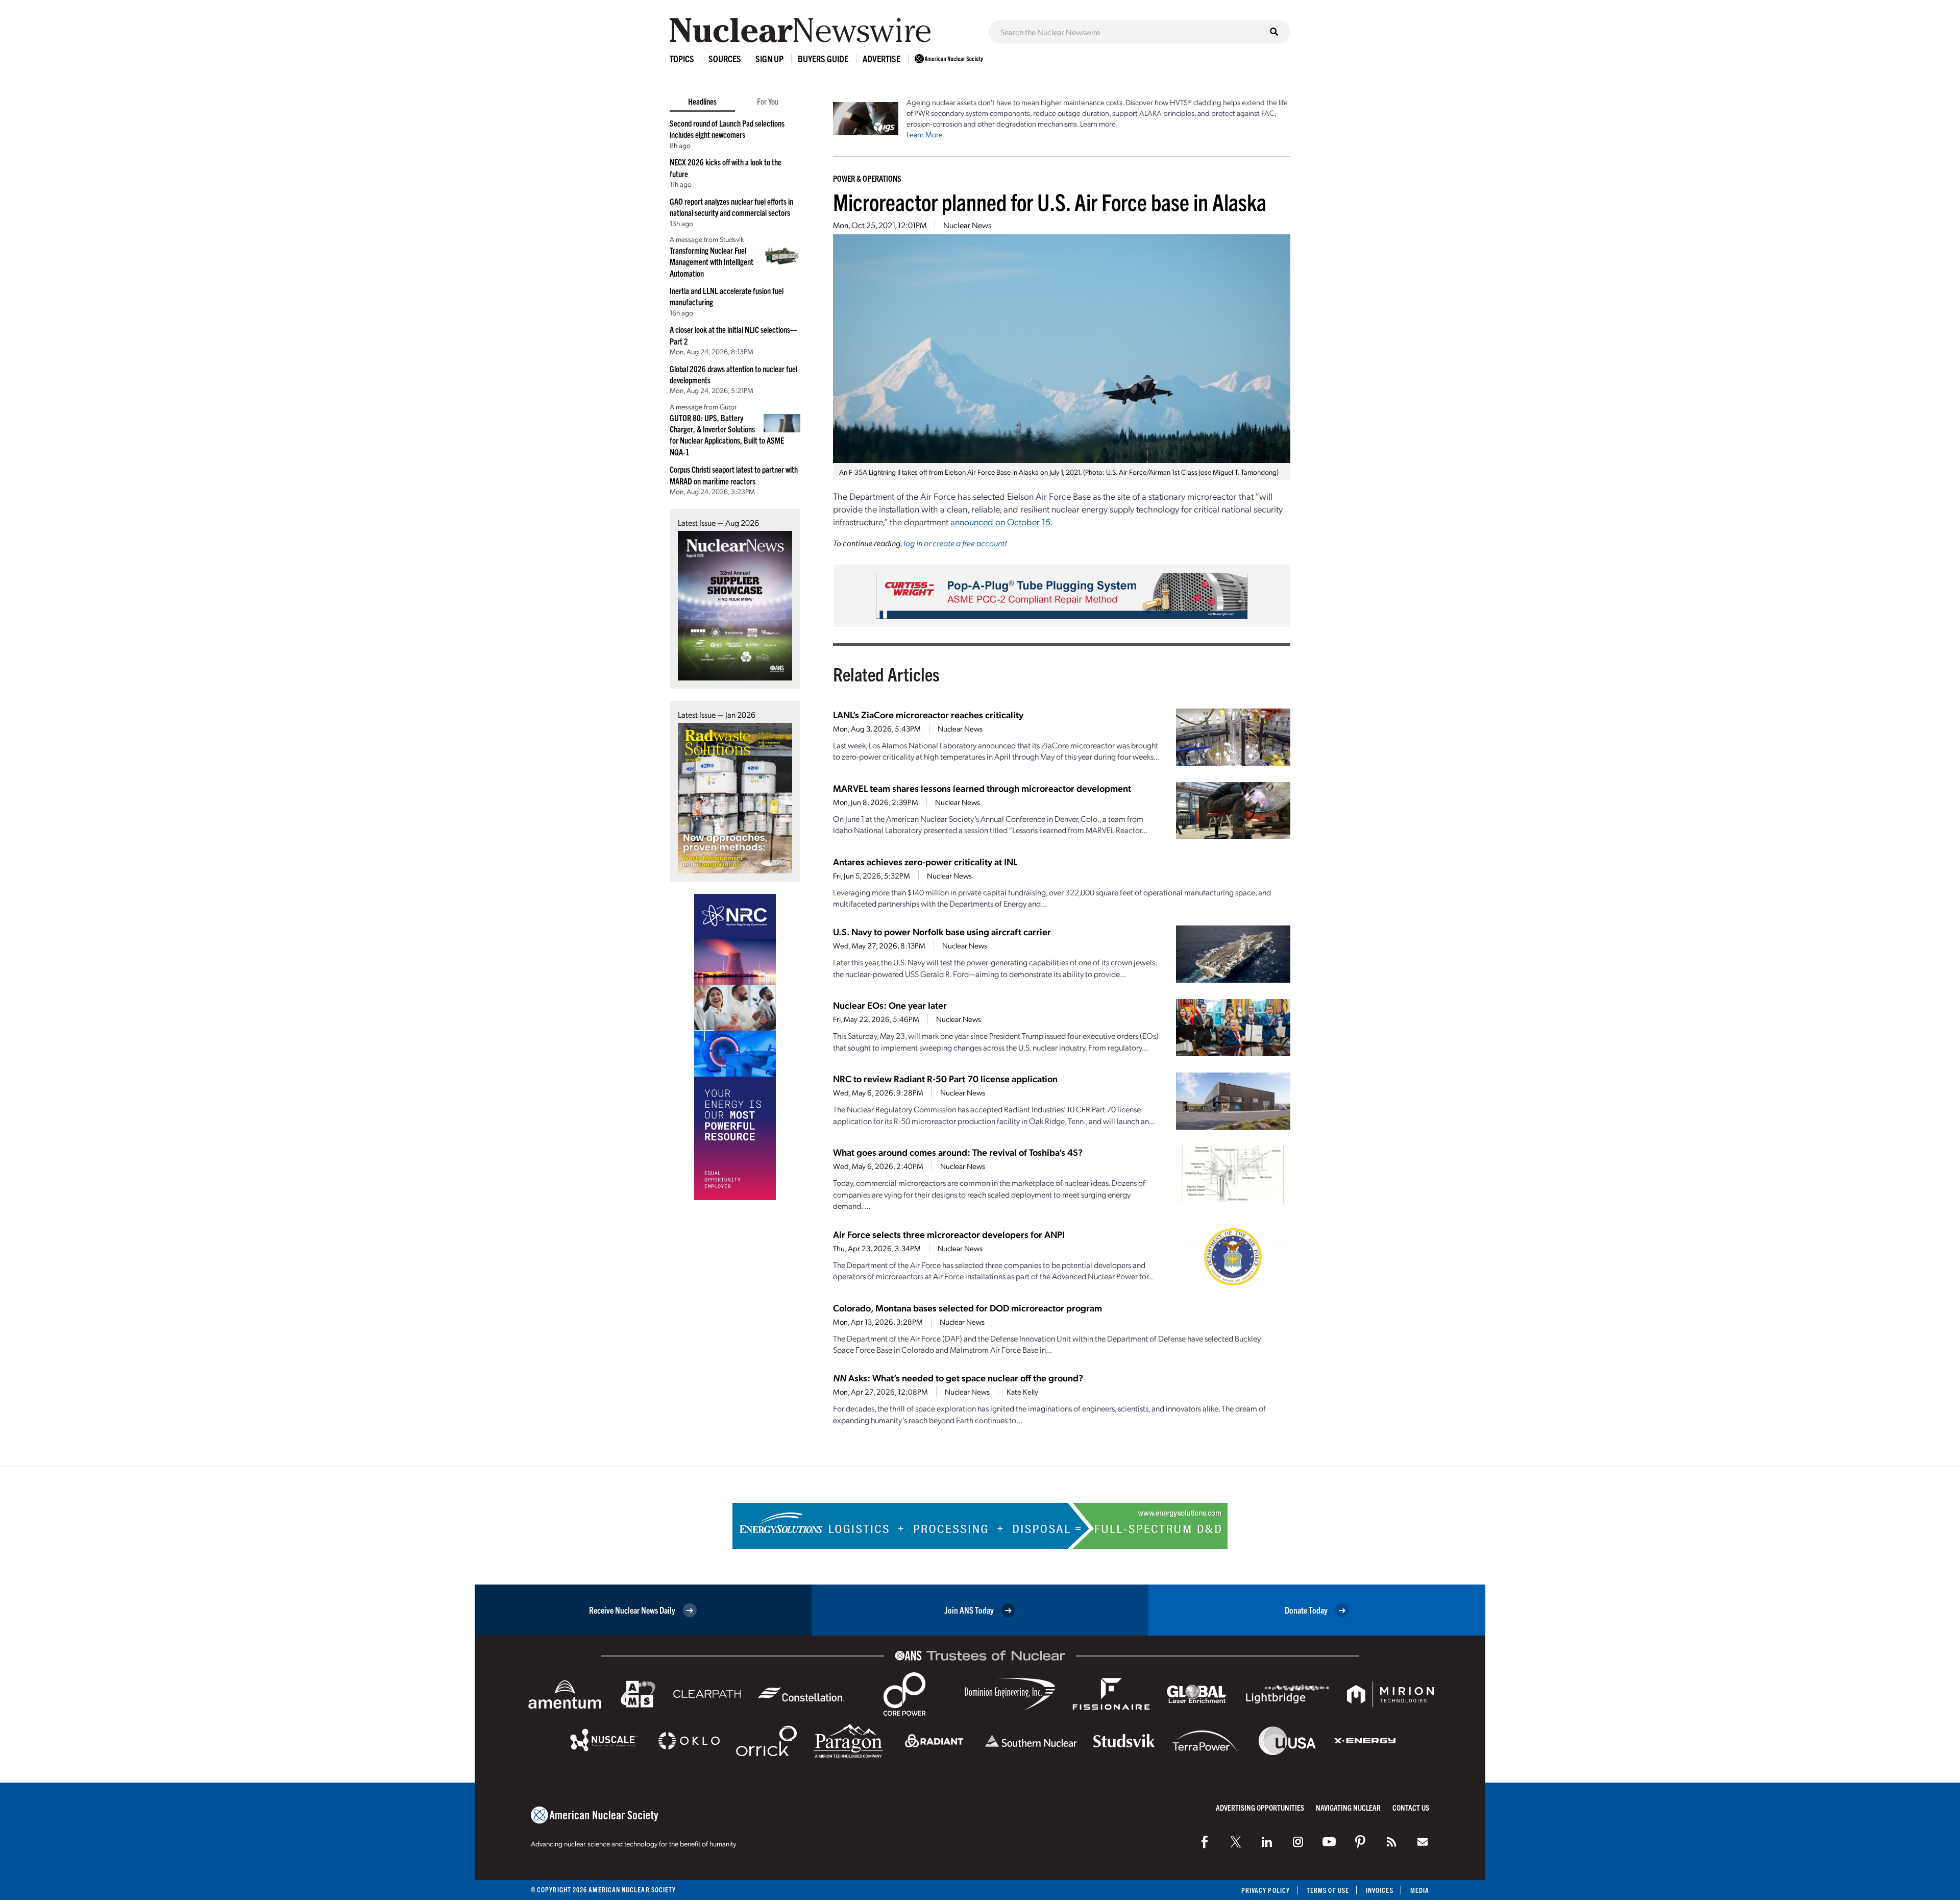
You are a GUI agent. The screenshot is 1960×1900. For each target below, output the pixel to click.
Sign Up (769, 58)
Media (1420, 1890)
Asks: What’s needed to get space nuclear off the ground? (958, 1378)
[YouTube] (1329, 1842)
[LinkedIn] (1267, 1842)
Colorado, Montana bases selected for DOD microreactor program (967, 1308)
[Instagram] (1298, 1842)
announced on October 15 (1000, 521)
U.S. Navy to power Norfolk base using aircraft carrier (942, 931)
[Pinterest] (1360, 1842)
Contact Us (1411, 1807)
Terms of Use (1328, 1890)
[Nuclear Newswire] (1391, 1842)
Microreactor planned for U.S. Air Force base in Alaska (1050, 201)
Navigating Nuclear (1348, 1807)
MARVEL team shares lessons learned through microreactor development (982, 788)
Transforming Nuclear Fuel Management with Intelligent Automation (712, 262)
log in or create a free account (954, 543)
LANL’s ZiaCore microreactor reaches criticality (928, 714)
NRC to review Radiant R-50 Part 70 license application (945, 1078)
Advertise (881, 58)
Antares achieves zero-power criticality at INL (925, 861)
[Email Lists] (1423, 1842)
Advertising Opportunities (1260, 1807)
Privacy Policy (1266, 1890)
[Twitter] (1236, 1842)
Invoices (1380, 1890)
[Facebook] (1205, 1842)
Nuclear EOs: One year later (890, 1005)
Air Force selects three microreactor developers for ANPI (949, 1234)
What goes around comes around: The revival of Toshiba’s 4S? (958, 1152)
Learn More (925, 134)
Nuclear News (967, 225)
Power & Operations (867, 178)
